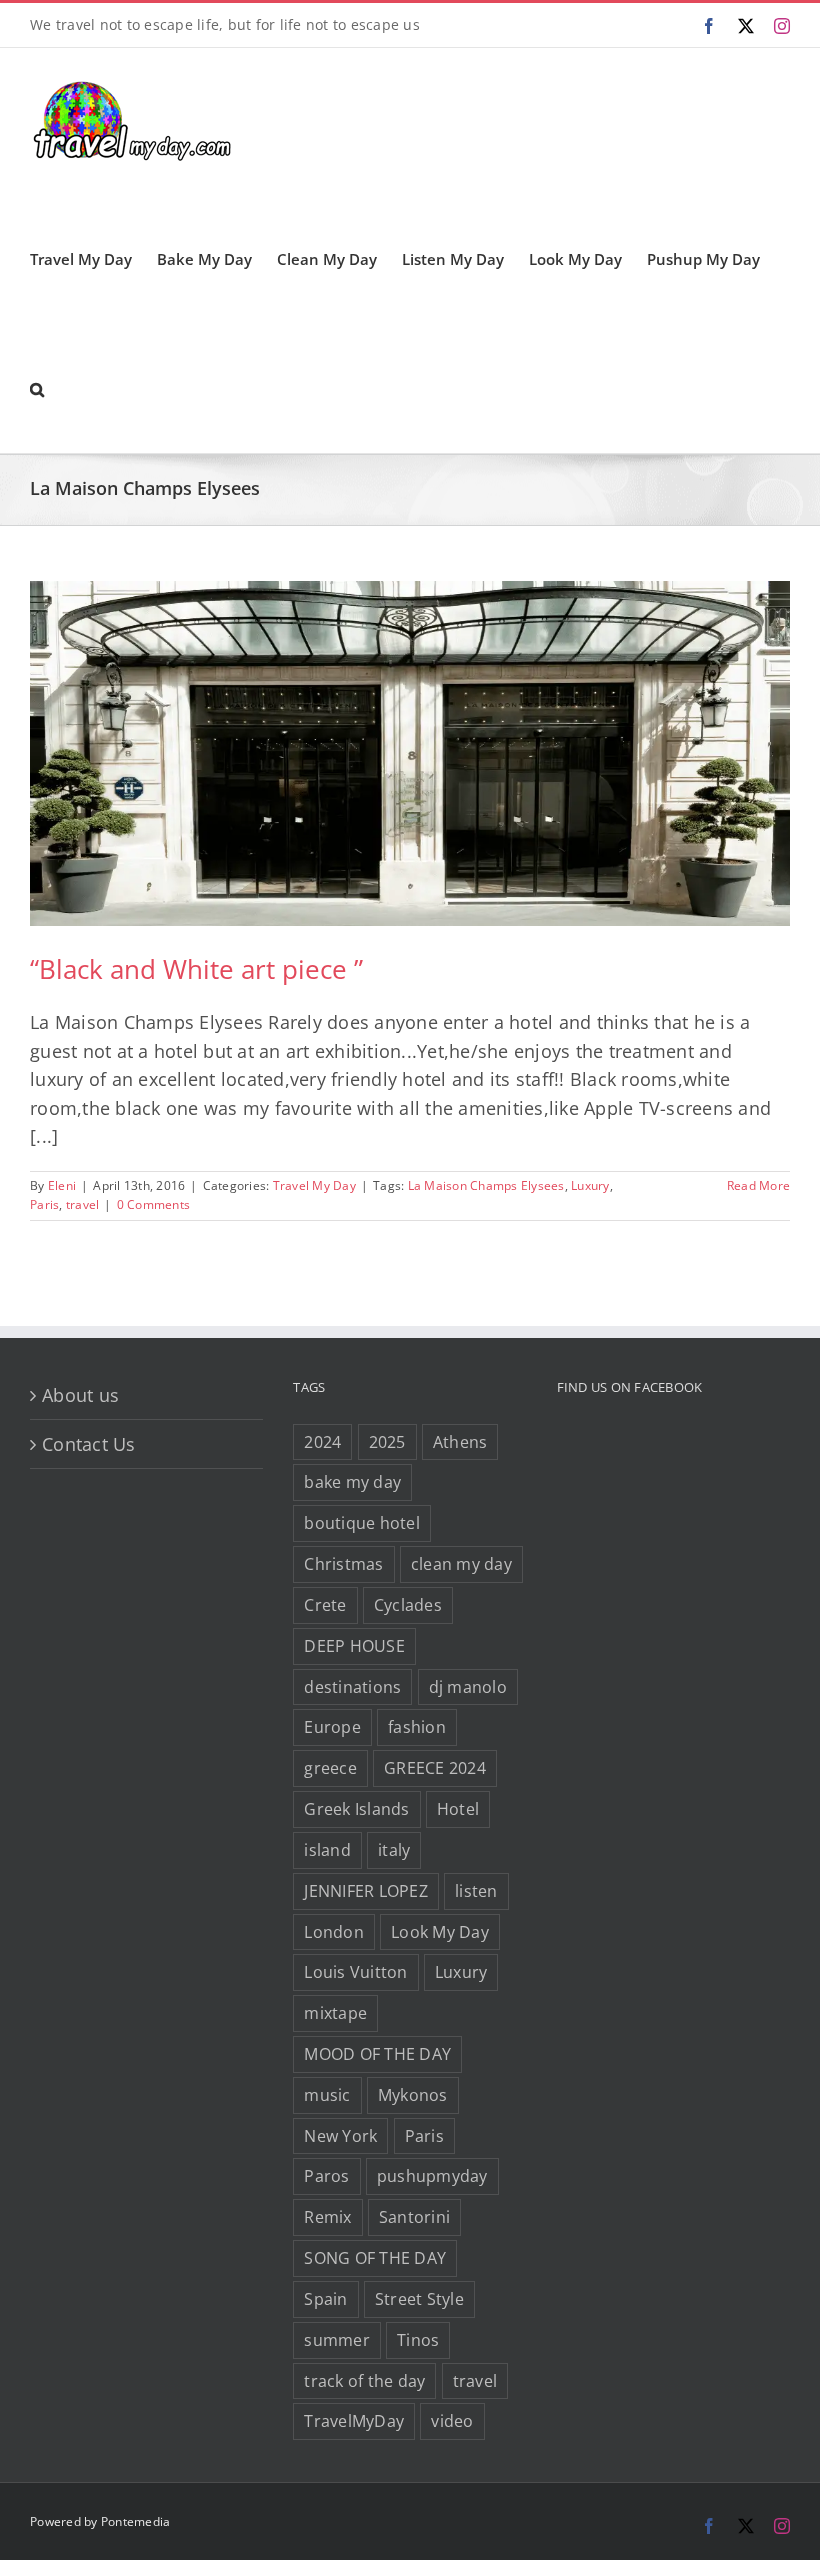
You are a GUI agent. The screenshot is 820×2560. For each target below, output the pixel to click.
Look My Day (440, 1932)
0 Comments (154, 1204)
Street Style (419, 2299)
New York (340, 2136)
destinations (352, 1687)
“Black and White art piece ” (196, 969)
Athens (460, 1442)
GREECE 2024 (435, 1768)
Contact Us (89, 1444)
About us (80, 1395)
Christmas (343, 1564)
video (452, 2421)
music (327, 2095)
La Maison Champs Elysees (486, 1185)
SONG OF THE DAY (375, 2258)
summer (337, 2340)
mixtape (335, 2013)
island (327, 1850)
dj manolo (468, 1687)
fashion (417, 1727)
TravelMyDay (354, 2421)
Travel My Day (314, 1185)
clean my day (461, 1564)
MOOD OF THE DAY (377, 2054)
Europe (332, 1727)
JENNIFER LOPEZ (366, 1891)
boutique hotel (362, 1523)
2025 (387, 1442)
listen (476, 1891)
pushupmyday (432, 2176)
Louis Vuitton (355, 1972)
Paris (44, 1204)
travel (83, 1204)
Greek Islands (356, 1809)
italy (394, 1850)
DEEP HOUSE (354, 1646)
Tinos (418, 2340)
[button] (37, 388)
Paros (326, 2176)
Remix (327, 2217)
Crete (325, 1605)
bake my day (352, 1482)
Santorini (414, 2217)
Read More (758, 1185)
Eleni (62, 1185)
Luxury (590, 1185)
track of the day (364, 2381)
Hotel (458, 1809)
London (334, 1932)
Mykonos (413, 2095)
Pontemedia (136, 2521)
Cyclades (408, 1605)
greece (330, 1768)
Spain (325, 2299)
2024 (322, 1442)
